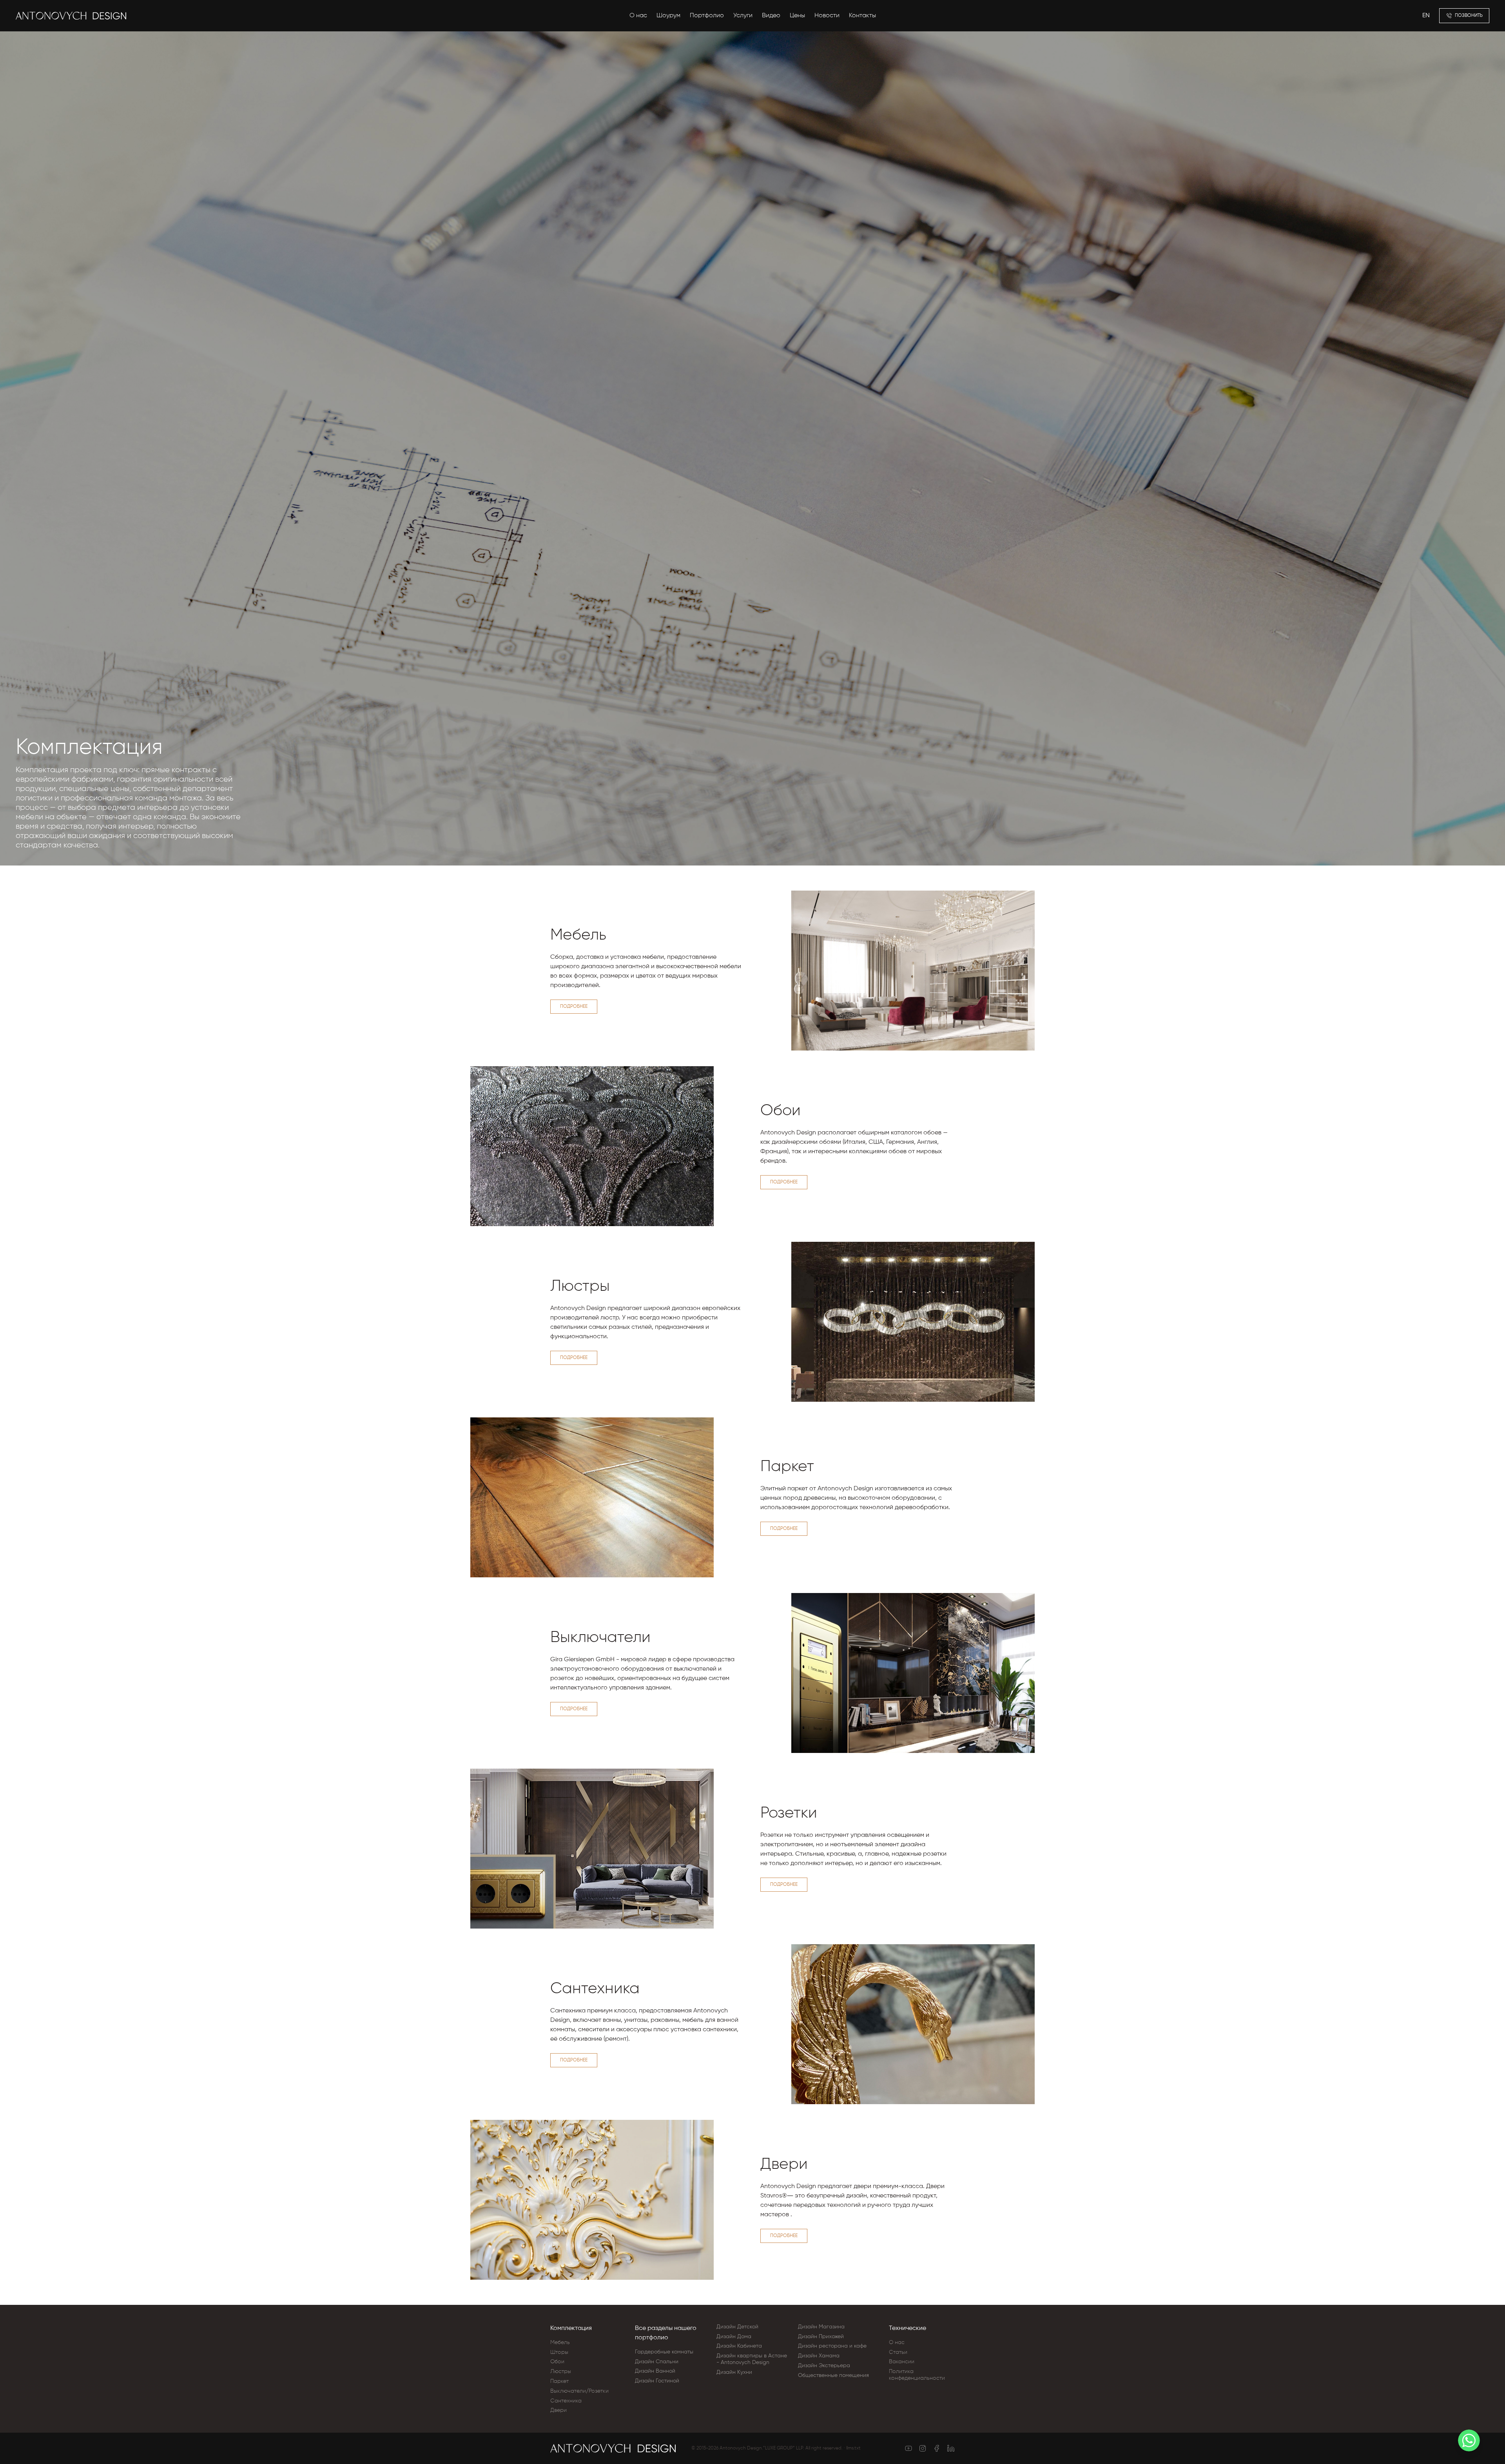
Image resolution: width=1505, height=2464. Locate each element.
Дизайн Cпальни (657, 2362)
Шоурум (668, 16)
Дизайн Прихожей (821, 2337)
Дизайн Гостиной (657, 2381)
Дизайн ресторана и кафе (832, 2346)
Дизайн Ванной (655, 2371)
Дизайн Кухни (734, 2372)
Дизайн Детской (737, 2327)
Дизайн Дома (734, 2337)
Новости (827, 16)
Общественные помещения (833, 2375)
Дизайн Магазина (821, 2327)
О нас (638, 16)
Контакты (862, 16)
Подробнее (574, 1007)
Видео (771, 16)
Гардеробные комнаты (664, 2352)
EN (1426, 16)
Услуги (743, 16)
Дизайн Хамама (819, 2356)
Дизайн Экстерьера (824, 2366)
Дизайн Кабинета (739, 2346)
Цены (797, 16)
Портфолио (707, 16)
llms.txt (853, 2448)
